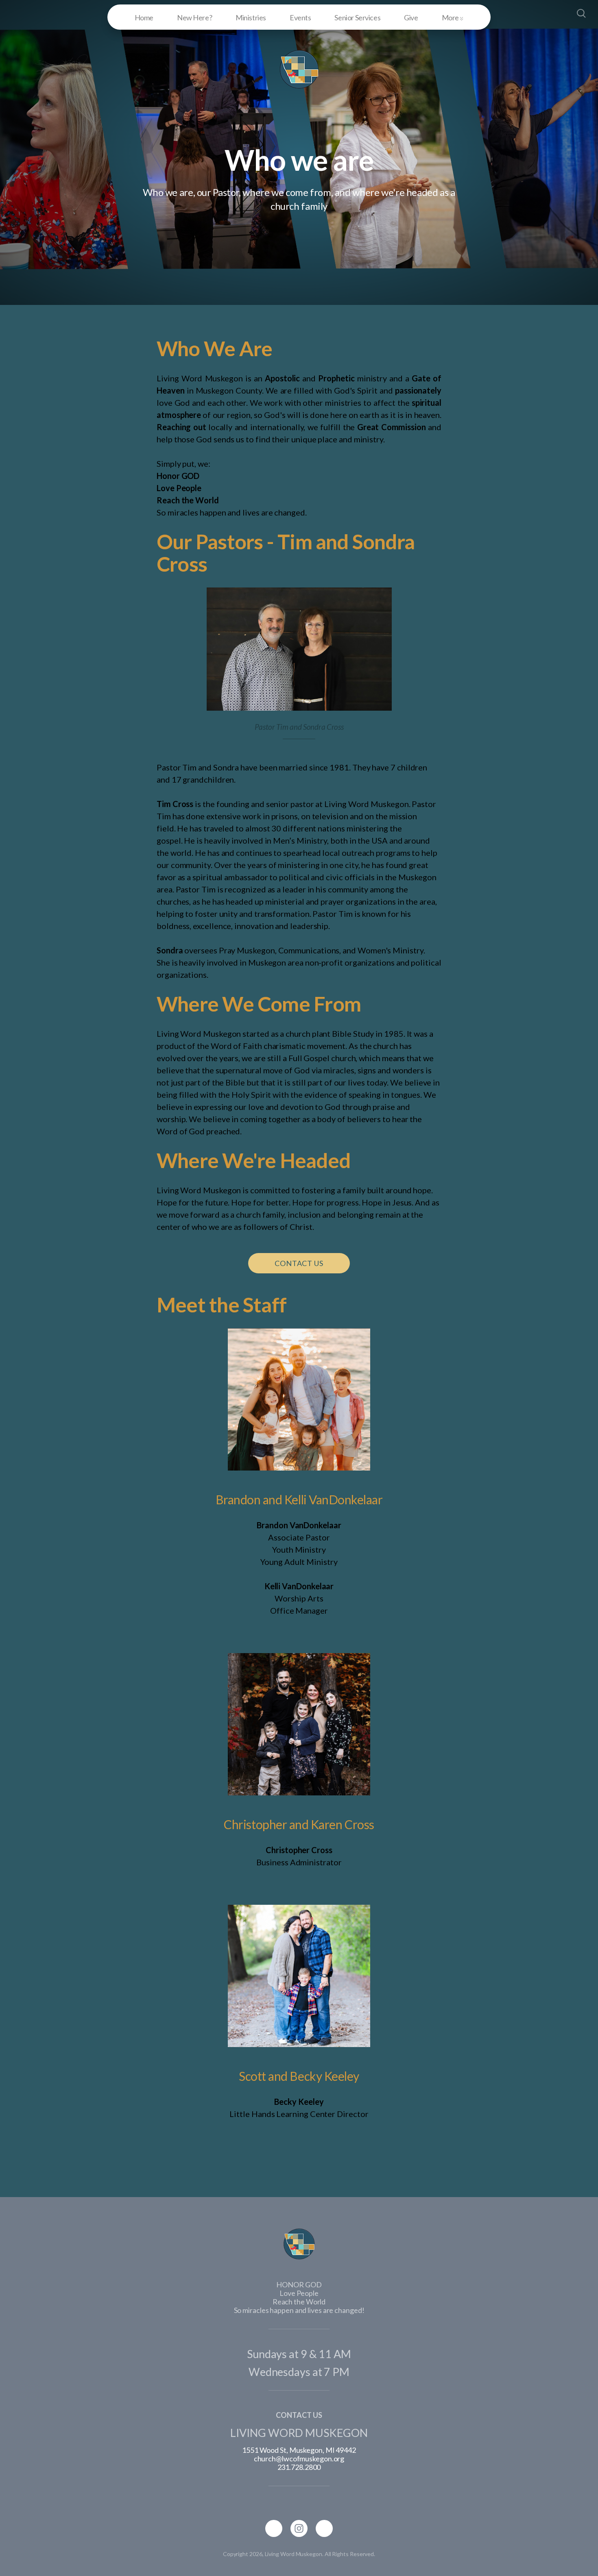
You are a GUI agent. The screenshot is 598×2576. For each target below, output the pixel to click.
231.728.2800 (299, 2467)
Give (411, 17)
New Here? (194, 17)
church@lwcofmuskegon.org (299, 2459)
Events (300, 17)
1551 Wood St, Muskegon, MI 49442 (299, 2450)
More (451, 17)
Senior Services (357, 17)
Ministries (251, 17)
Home (144, 17)
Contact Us (299, 1263)
